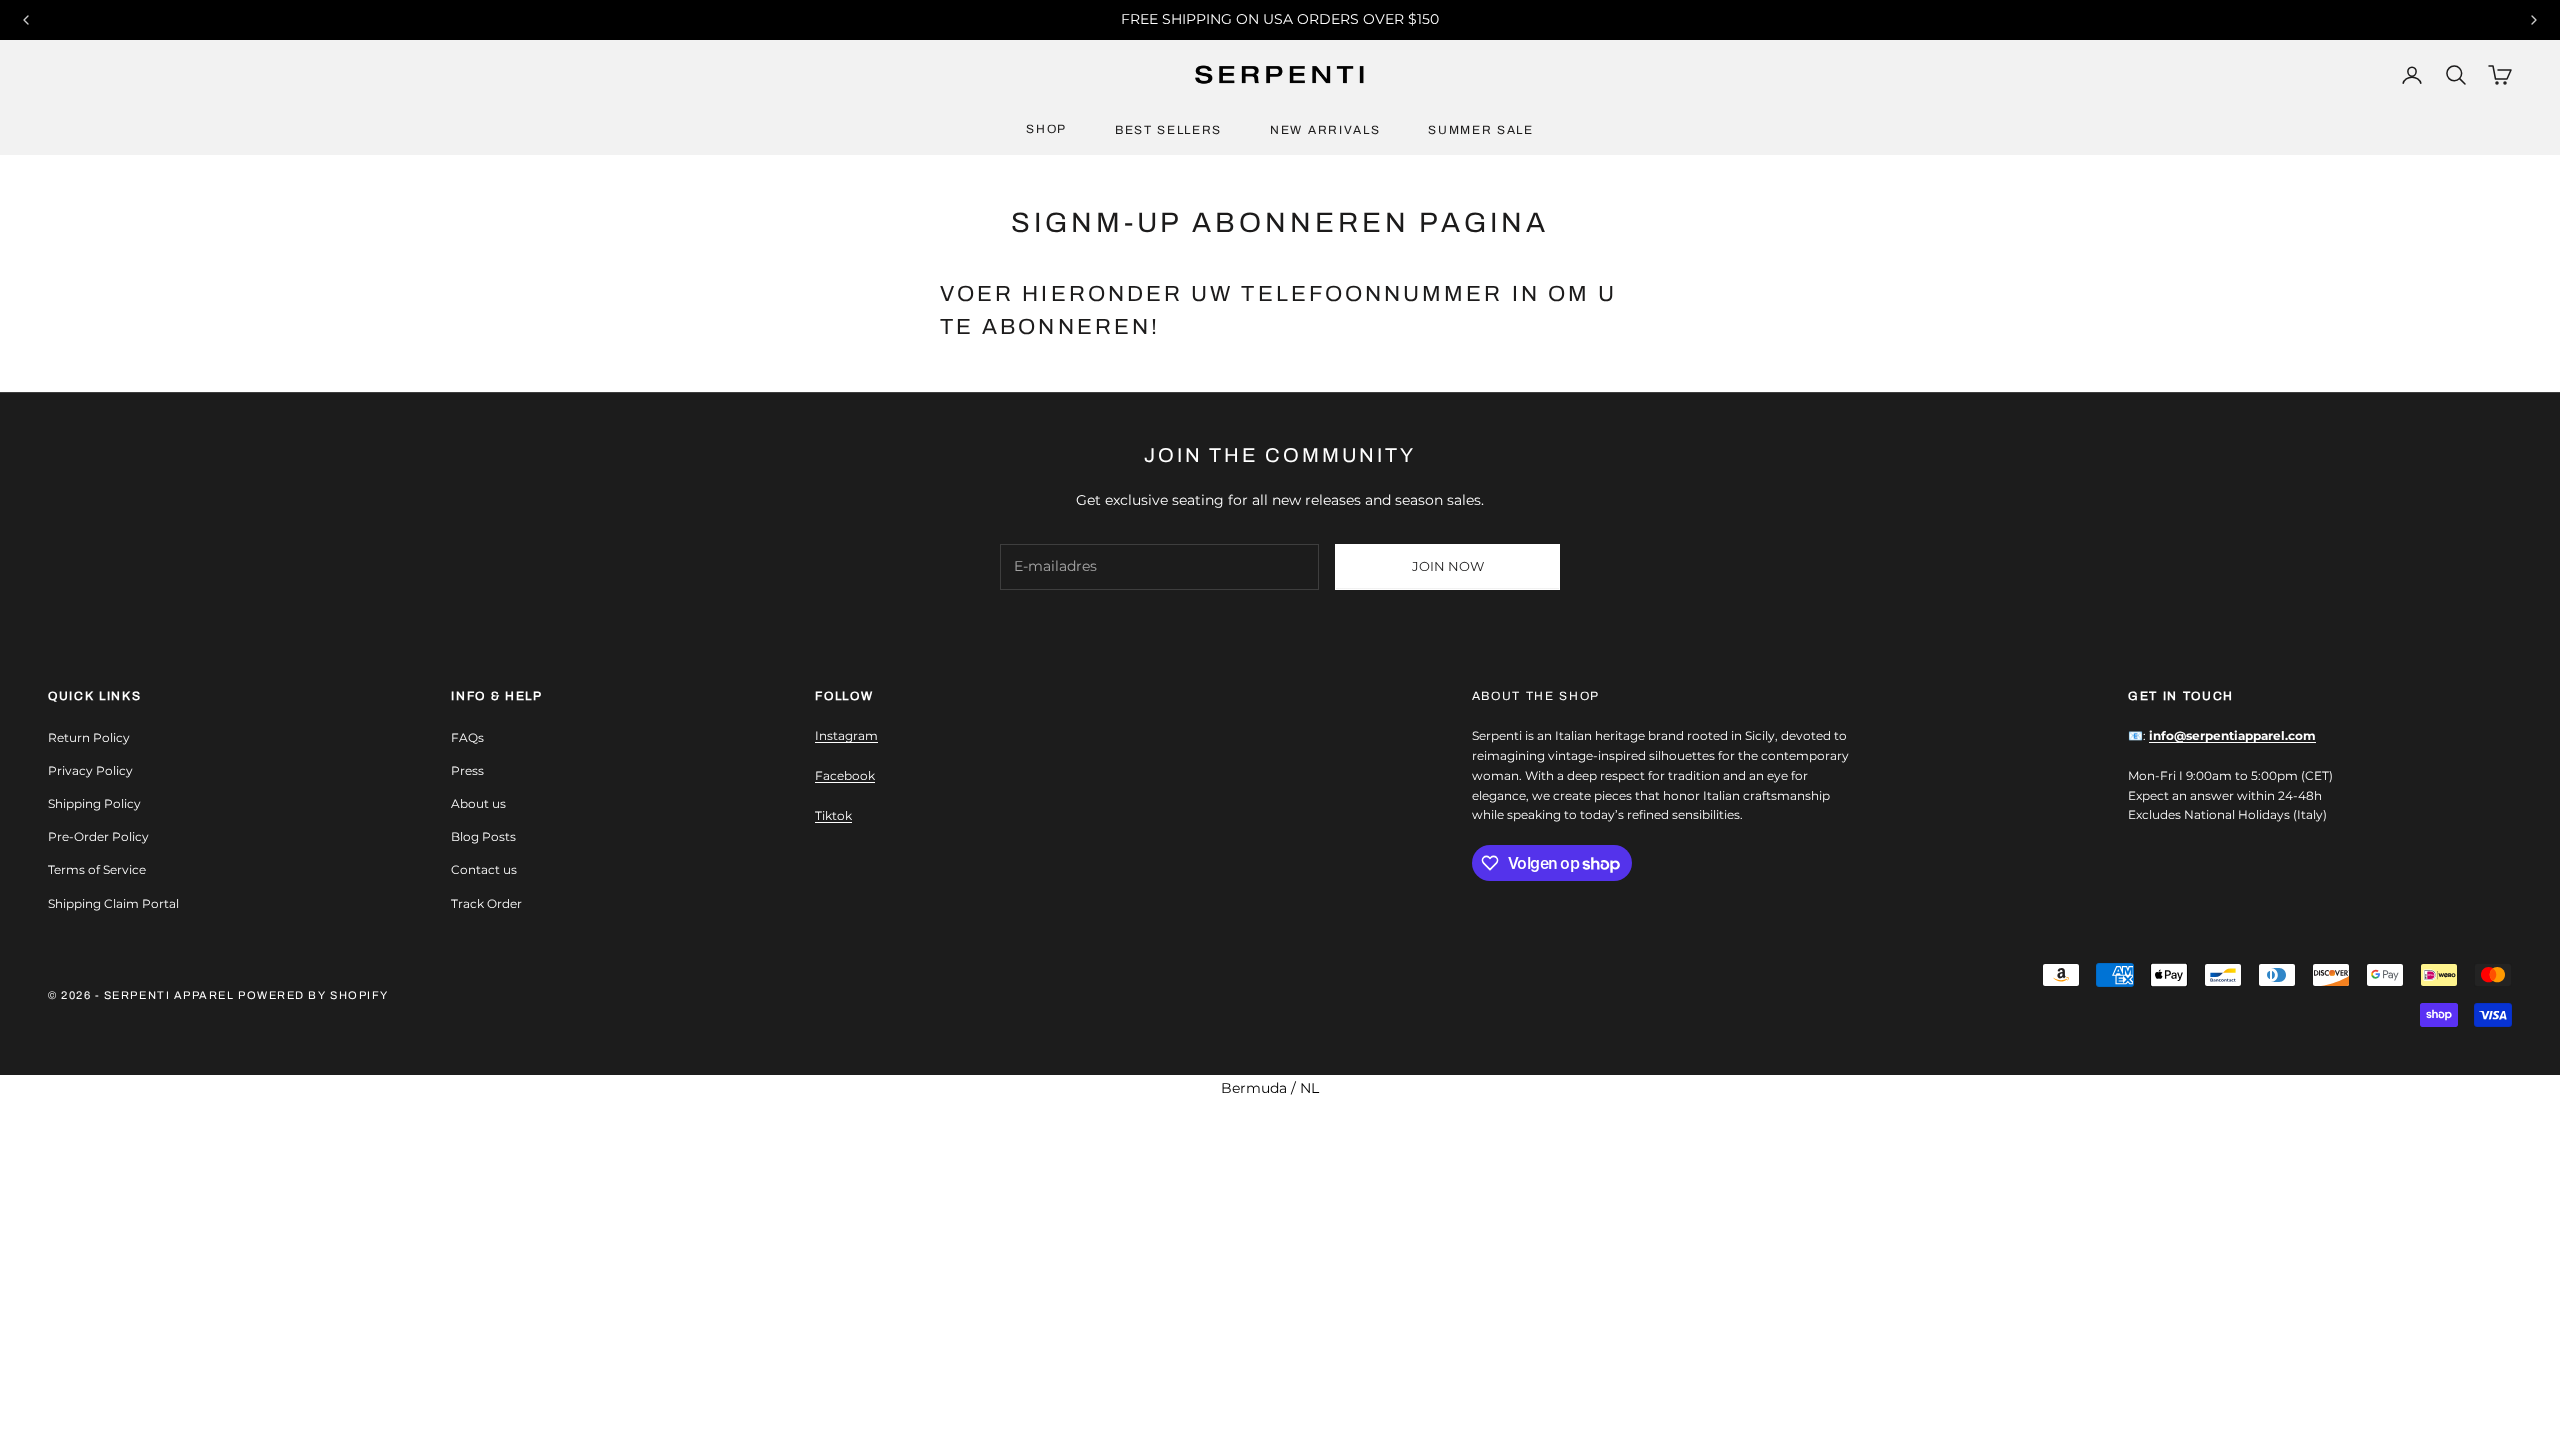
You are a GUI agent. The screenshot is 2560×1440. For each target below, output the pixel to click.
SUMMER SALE (1480, 130)
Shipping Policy (94, 803)
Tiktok (833, 815)
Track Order (486, 903)
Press (467, 770)
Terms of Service (97, 869)
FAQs (467, 737)
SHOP (1046, 129)
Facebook (845, 775)
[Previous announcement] (26, 20)
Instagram (846, 735)
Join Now (1448, 566)
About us (478, 803)
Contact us (484, 869)
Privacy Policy (90, 770)
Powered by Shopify (313, 995)
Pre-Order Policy (98, 836)
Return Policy (89, 737)
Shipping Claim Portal (113, 903)
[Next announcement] (2534, 20)
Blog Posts (483, 836)
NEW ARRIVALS (1325, 130)
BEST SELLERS (1168, 130)
